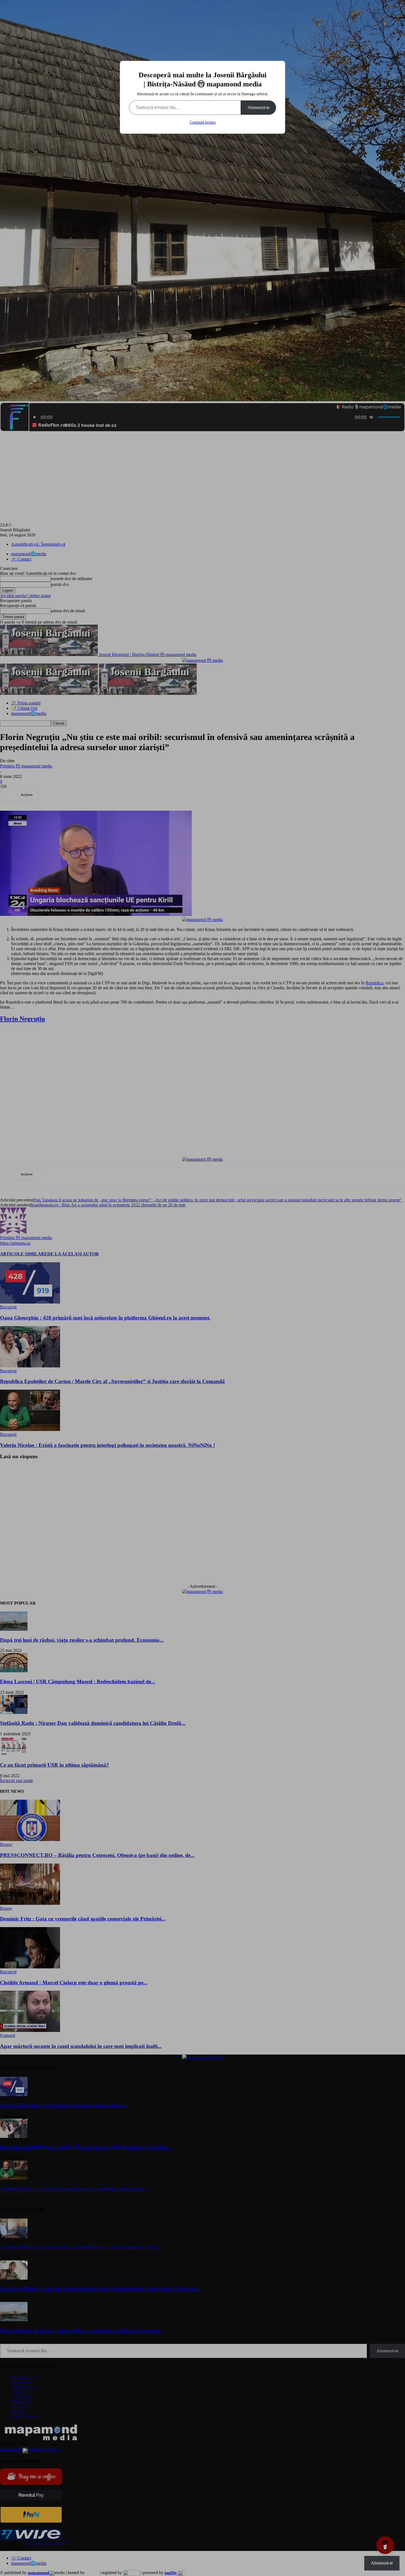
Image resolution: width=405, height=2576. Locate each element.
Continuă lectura (203, 122)
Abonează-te (258, 107)
